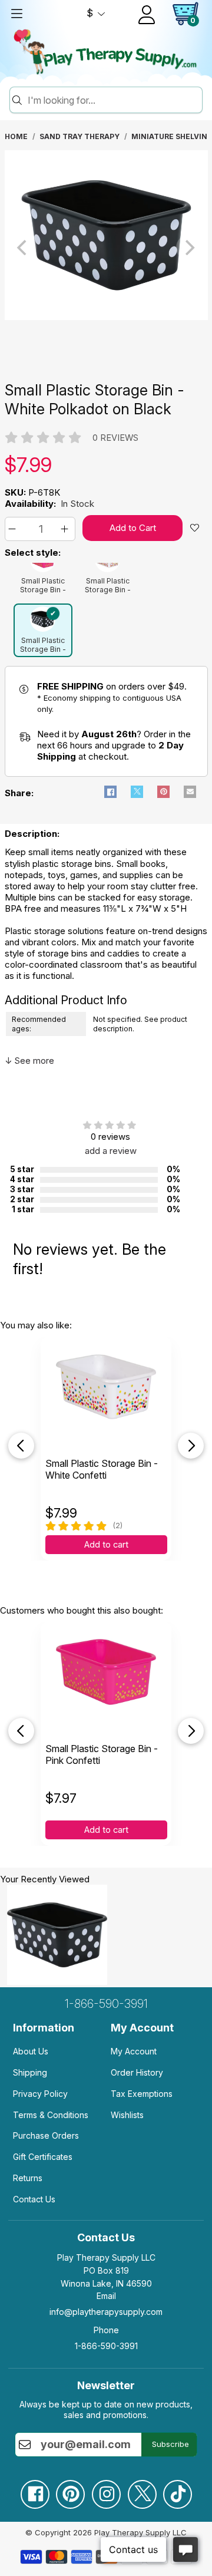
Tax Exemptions (142, 2094)
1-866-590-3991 (106, 2004)
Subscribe (170, 2444)
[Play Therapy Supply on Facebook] (35, 2490)
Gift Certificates (43, 2157)
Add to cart (106, 1545)
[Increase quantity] (66, 529)
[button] (14, 529)
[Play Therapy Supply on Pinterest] (70, 2490)
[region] (106, 248)
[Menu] (16, 14)
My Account (134, 2051)
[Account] (147, 15)
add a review (111, 1151)
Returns (28, 2178)
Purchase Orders (46, 2135)
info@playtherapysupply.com (106, 2312)
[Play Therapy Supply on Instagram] (106, 2490)
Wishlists (127, 2115)
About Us (31, 2051)
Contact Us (34, 2199)
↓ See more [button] (29, 1061)
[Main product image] (106, 317)
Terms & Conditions (51, 2115)
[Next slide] (191, 1446)
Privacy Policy (40, 2094)
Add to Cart (133, 528)
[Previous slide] (21, 1446)
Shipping (30, 2072)
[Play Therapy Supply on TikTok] (177, 2490)
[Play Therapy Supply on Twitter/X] (142, 2490)
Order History (137, 2072)
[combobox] (113, 100)
